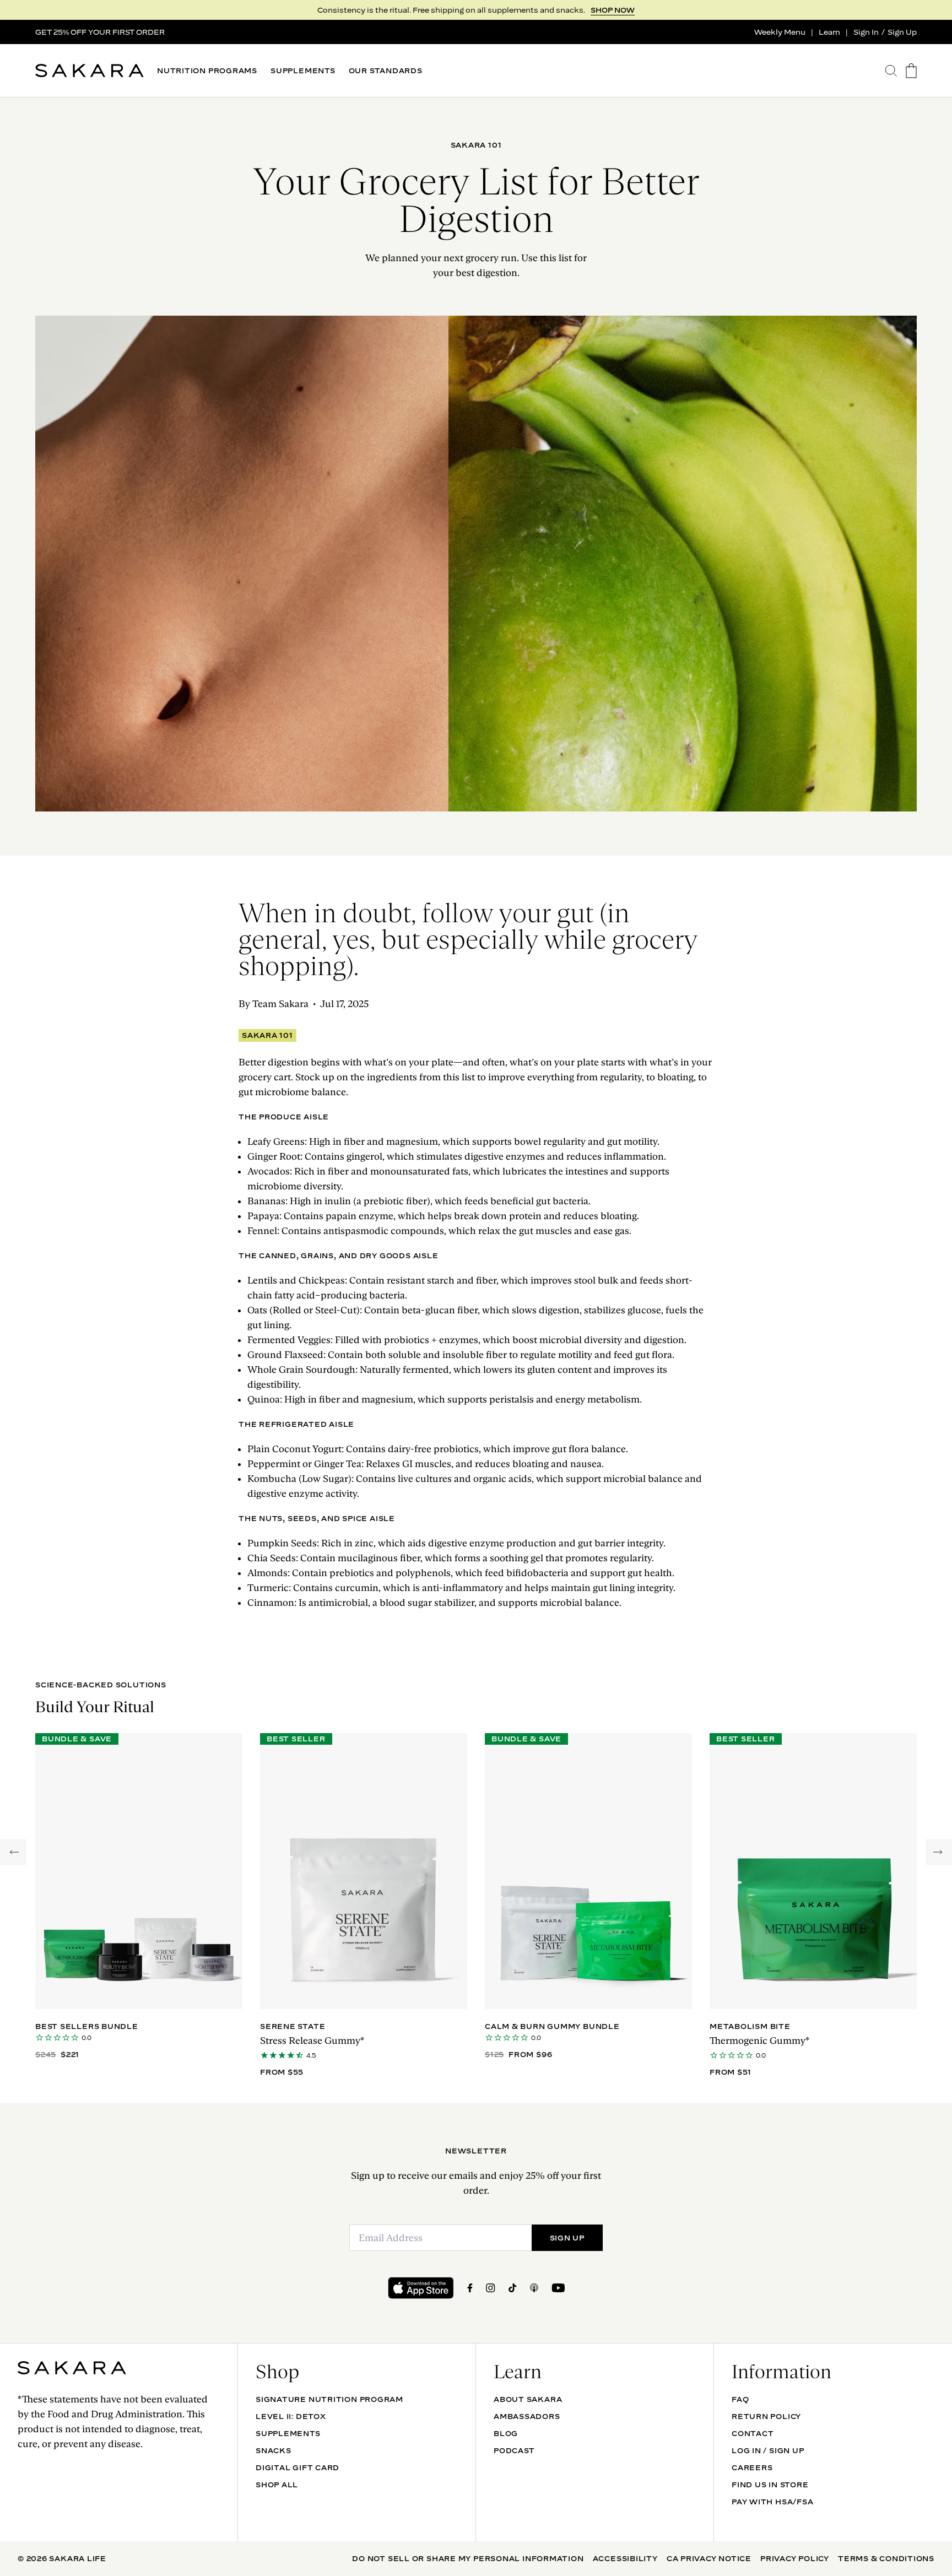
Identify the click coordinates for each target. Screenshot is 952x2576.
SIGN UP (618, 10)
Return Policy (766, 2416)
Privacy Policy (795, 2558)
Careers (752, 2467)
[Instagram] (491, 2288)
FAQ (740, 2399)
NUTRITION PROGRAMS (207, 71)
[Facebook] (470, 2288)
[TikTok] (513, 2288)
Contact (753, 2433)
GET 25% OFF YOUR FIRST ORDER (100, 32)
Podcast (514, 2450)
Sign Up (902, 32)
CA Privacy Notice (709, 2558)
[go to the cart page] (911, 71)
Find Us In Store (770, 2485)
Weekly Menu (780, 32)
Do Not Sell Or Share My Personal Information (468, 2558)
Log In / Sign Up (768, 2450)
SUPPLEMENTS (303, 71)
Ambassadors (527, 2416)
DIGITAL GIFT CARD (297, 2467)
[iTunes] (534, 2288)
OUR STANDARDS (386, 71)
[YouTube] (558, 2288)
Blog (506, 2433)
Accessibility (625, 2558)
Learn (829, 32)
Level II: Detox (291, 2416)
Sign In (866, 32)
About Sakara (528, 2399)
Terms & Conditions (886, 2558)
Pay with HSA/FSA (772, 2502)
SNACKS (274, 2450)
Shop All (277, 2485)
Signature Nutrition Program (329, 2399)
